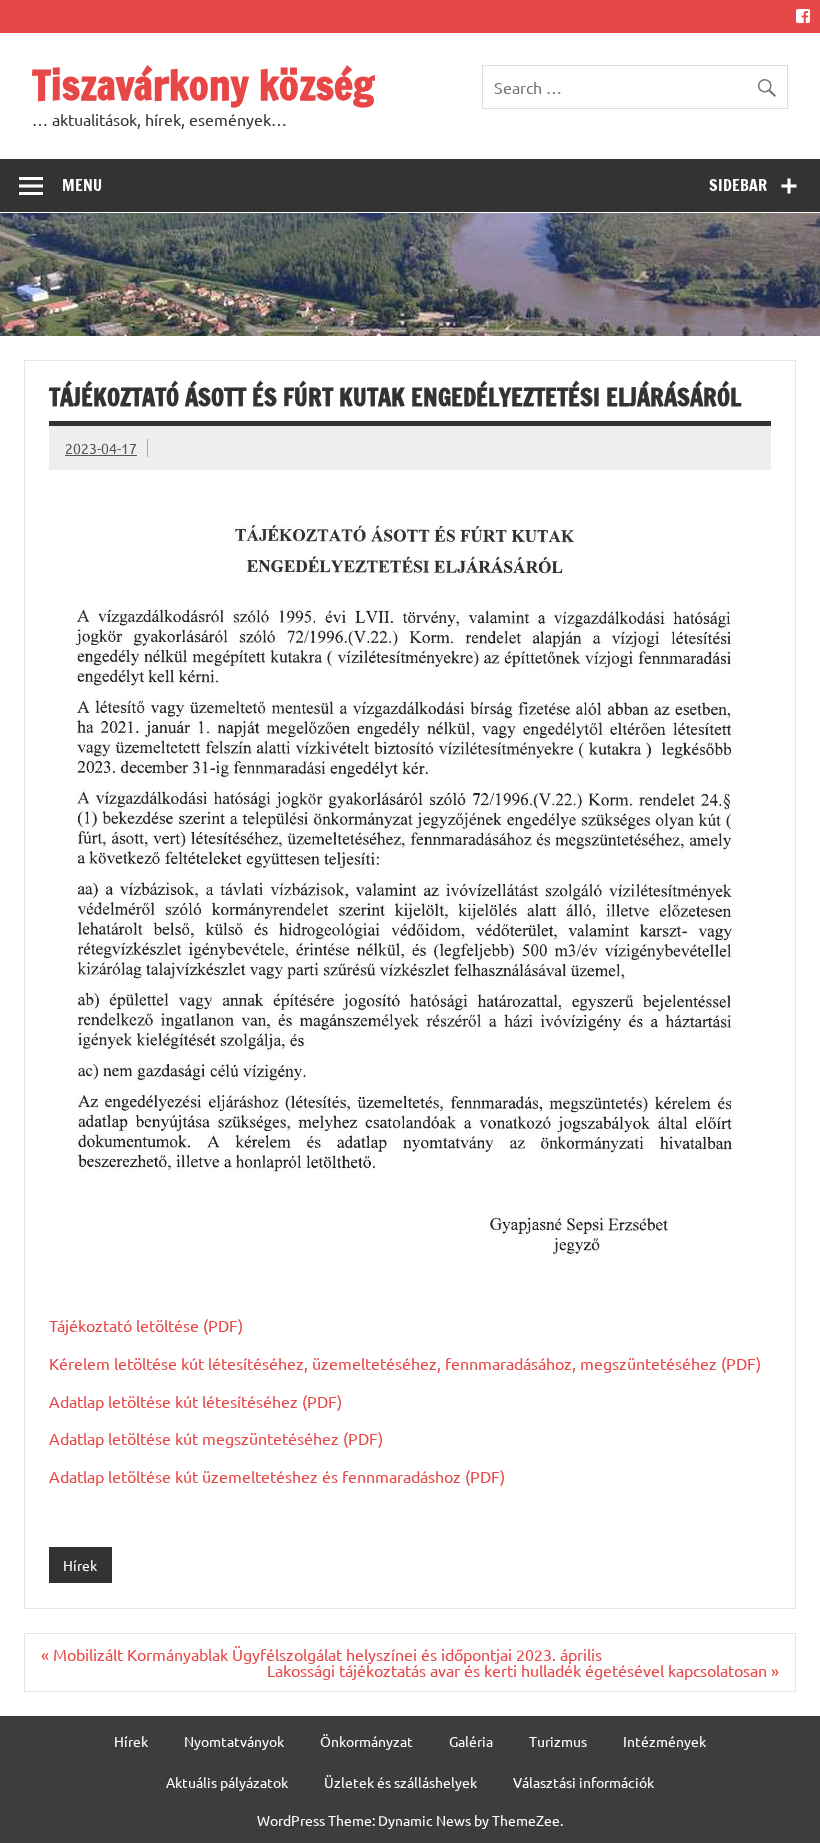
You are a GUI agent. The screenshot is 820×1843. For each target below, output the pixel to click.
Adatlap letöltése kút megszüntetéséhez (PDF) (216, 1438)
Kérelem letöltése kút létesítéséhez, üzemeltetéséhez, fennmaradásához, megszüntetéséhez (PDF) (405, 1363)
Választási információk (583, 1782)
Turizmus (558, 1741)
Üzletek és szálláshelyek (400, 1782)
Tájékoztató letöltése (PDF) (146, 1325)
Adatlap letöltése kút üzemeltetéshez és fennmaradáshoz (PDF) (277, 1476)
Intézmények (664, 1741)
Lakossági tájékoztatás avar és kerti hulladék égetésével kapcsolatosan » (523, 1670)
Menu (82, 185)
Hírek (80, 1565)
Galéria (471, 1741)
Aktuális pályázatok (227, 1782)
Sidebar (738, 185)
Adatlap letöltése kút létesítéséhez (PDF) (195, 1401)
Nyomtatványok (234, 1741)
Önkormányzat (366, 1741)
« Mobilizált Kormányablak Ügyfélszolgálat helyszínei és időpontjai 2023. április (321, 1654)
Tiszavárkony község (203, 84)
